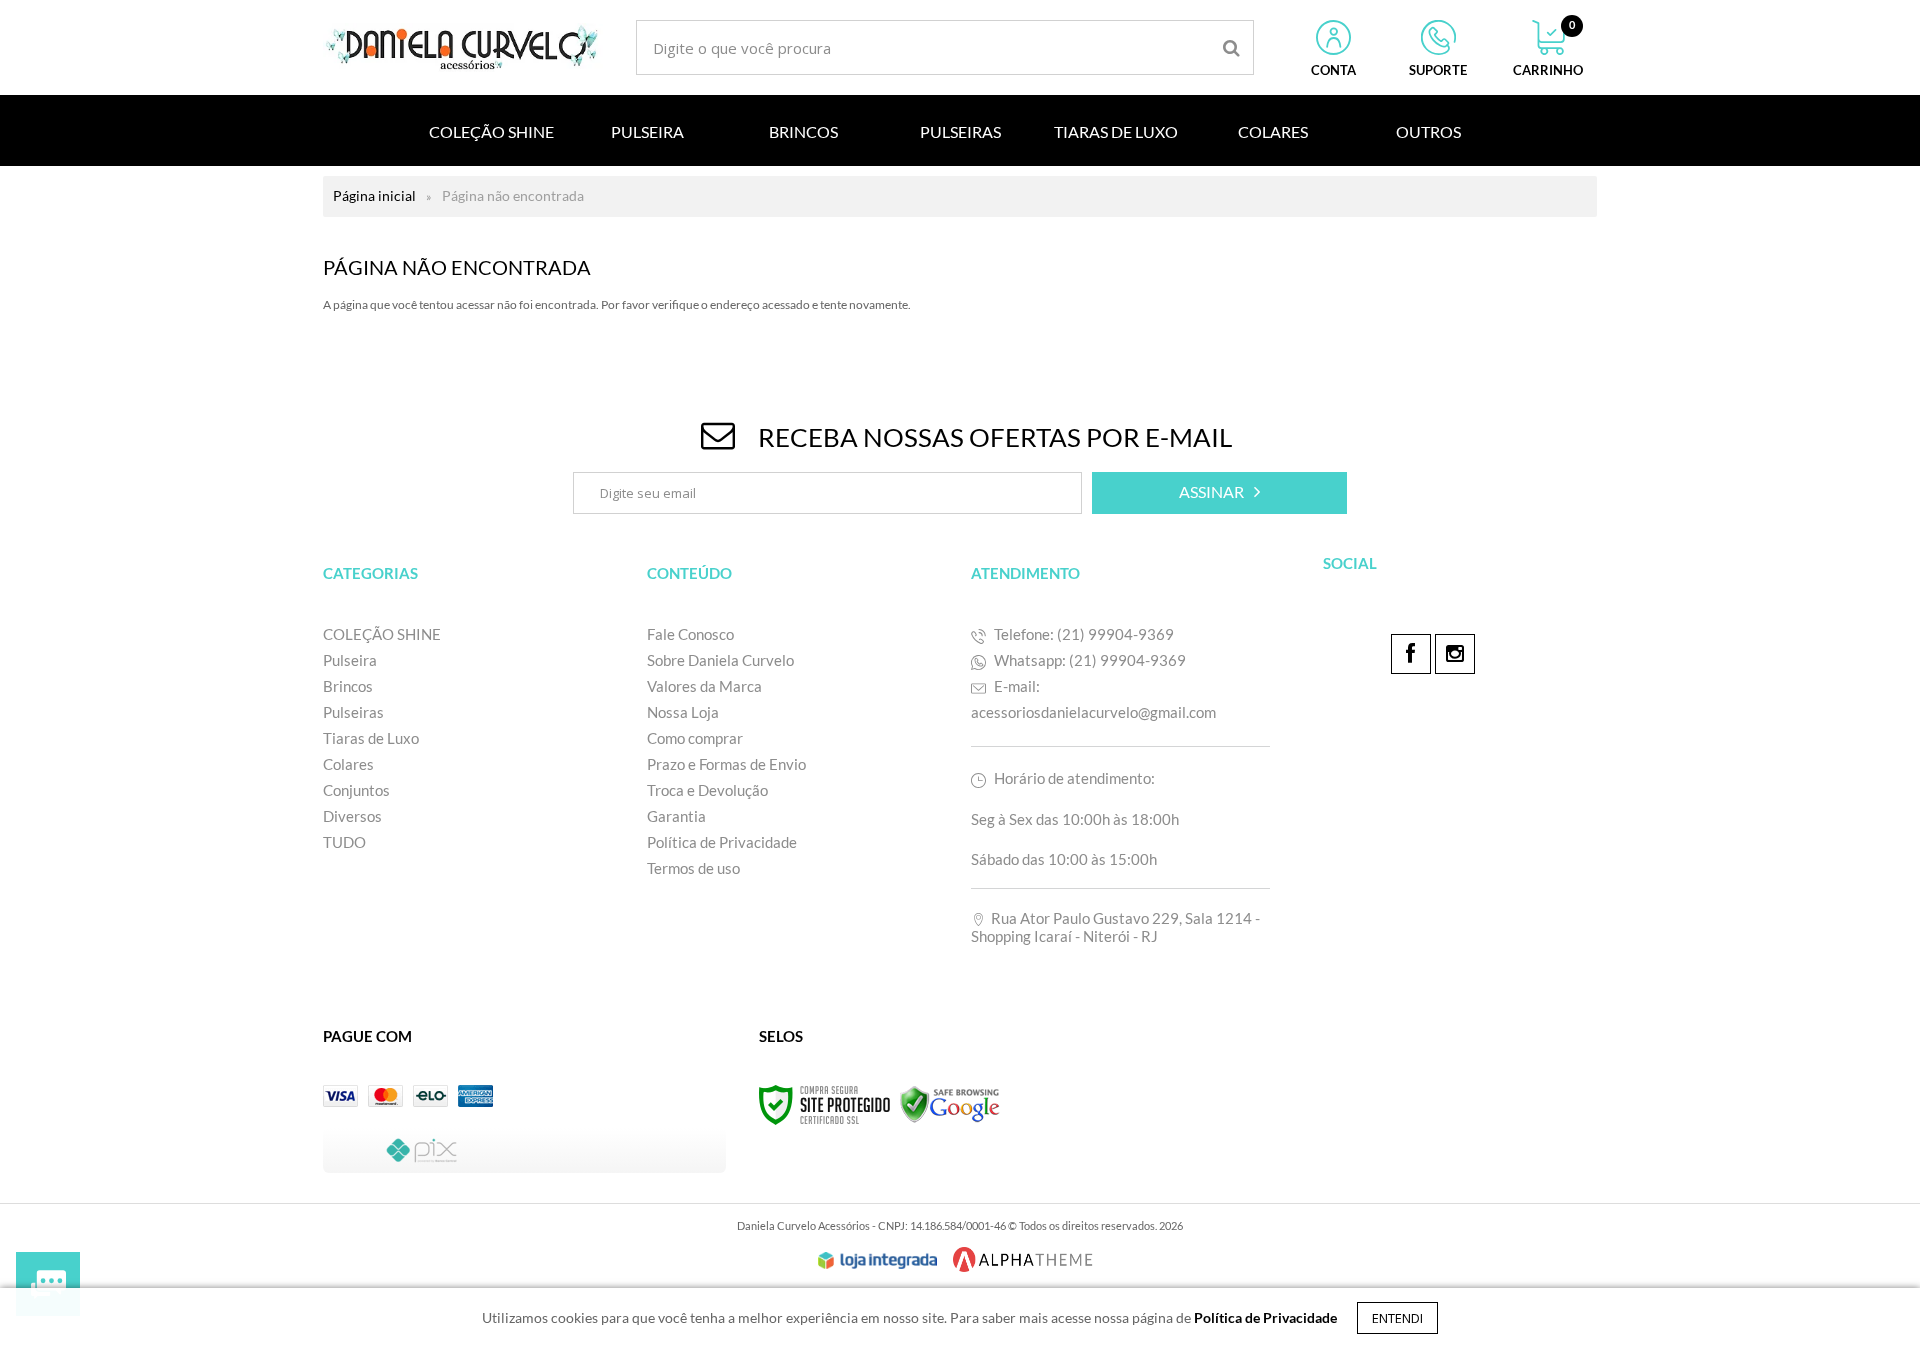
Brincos (348, 686)
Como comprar (695, 738)
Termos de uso (693, 868)
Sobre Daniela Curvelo (720, 660)
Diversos (352, 816)
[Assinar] (1219, 493)
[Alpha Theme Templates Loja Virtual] (1023, 1259)
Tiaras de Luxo (371, 738)
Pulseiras (353, 712)
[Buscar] (1231, 47)
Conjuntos (356, 790)
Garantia (676, 816)
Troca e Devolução (709, 790)
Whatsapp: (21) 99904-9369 (1088, 660)
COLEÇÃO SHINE (382, 634)
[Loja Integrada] (878, 1261)
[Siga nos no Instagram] (1455, 654)
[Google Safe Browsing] (950, 1103)
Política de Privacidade (722, 842)
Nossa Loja (683, 712)
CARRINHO (1548, 49)
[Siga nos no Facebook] (1411, 654)
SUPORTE (1438, 70)
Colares (348, 764)
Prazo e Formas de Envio (726, 764)
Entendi (1397, 1318)
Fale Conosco (690, 634)
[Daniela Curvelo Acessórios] (463, 47)
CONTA (1333, 70)
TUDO (344, 842)
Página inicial (374, 195)
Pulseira (350, 660)
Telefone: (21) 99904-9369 (1082, 634)
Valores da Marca (704, 686)
